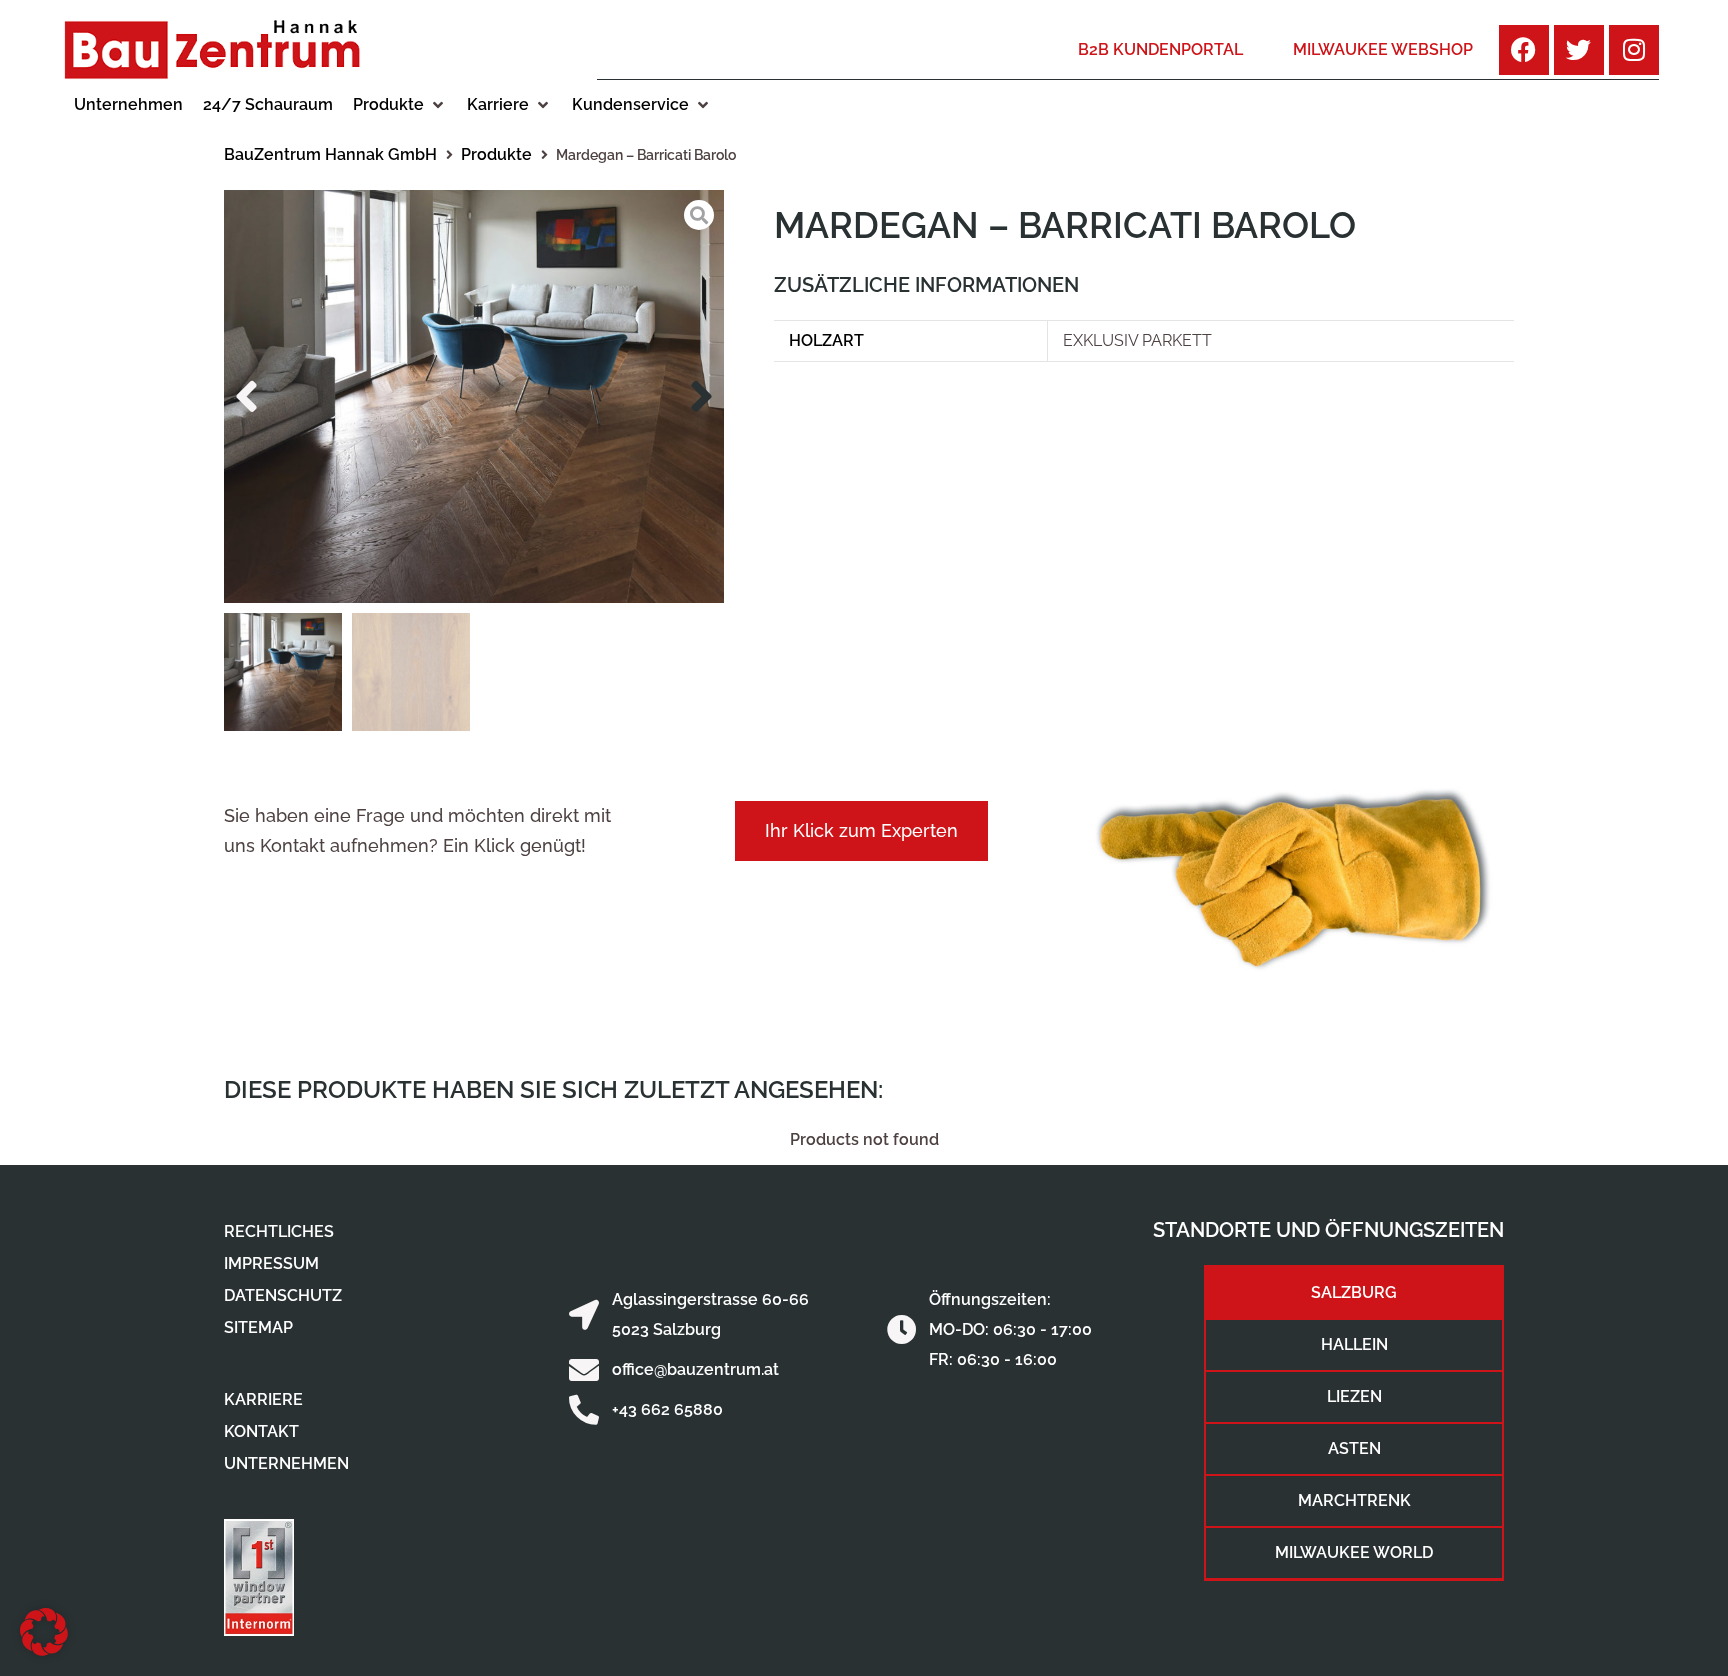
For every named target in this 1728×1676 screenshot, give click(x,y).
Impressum (271, 1263)
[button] (400, 105)
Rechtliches (279, 1231)
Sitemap (258, 1327)
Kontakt (261, 1431)
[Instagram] (1634, 50)
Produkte (496, 154)
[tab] (1354, 1293)
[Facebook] (1524, 50)
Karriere (263, 1399)
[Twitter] (1579, 50)
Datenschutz (283, 1295)
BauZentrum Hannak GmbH (330, 154)
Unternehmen (286, 1463)
